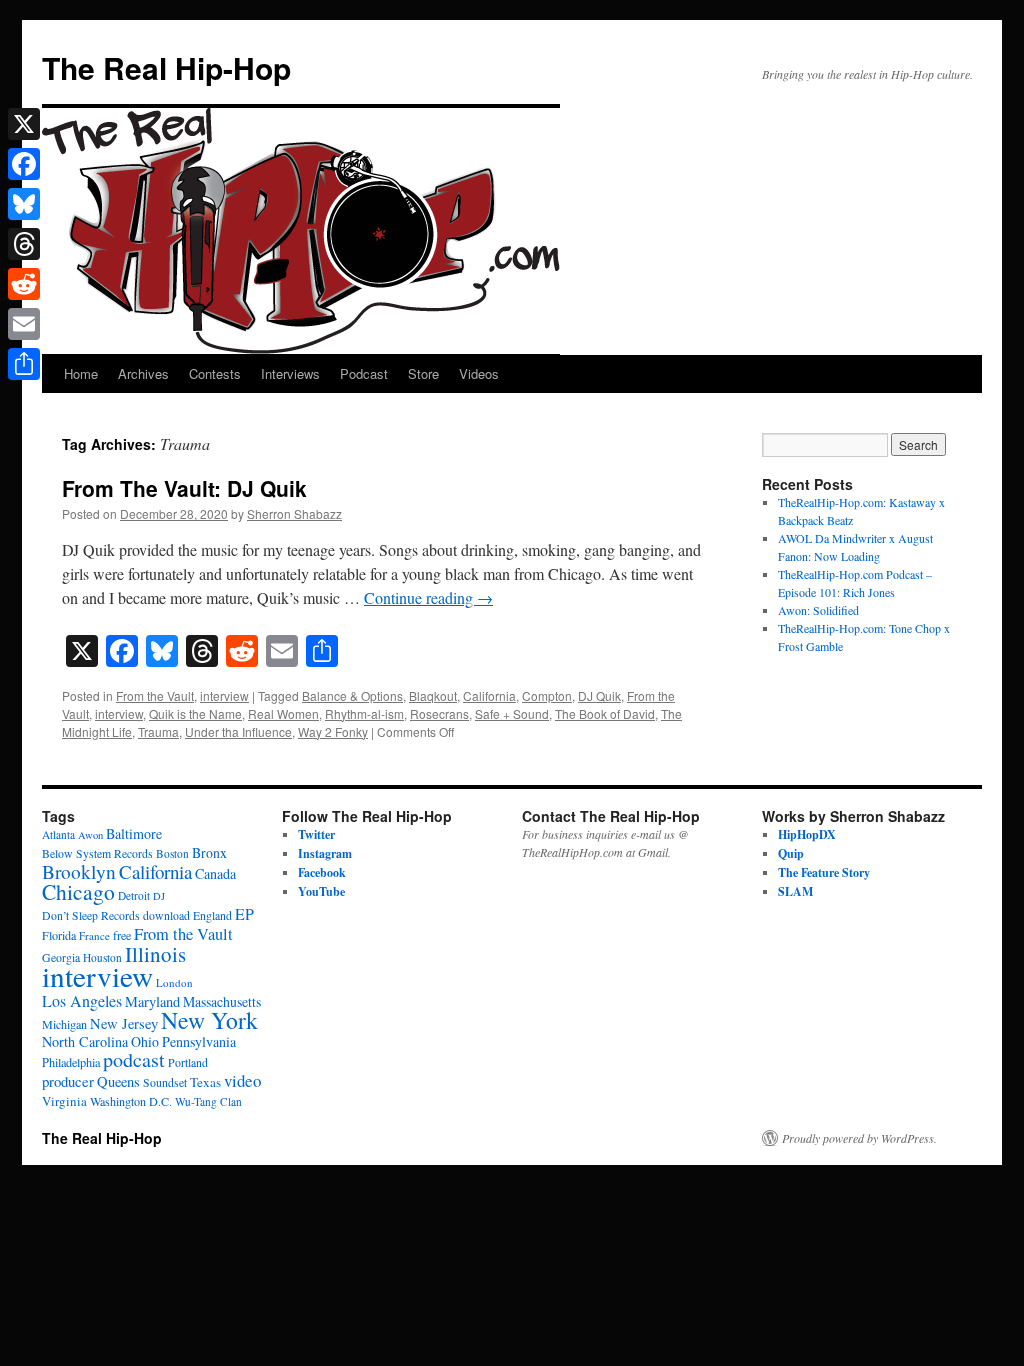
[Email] (24, 324)
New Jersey (124, 1023)
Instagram (325, 853)
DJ (159, 896)
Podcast (364, 373)
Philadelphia (71, 1062)
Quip (791, 853)
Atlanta (58, 834)
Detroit (134, 895)
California (489, 695)
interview (224, 695)
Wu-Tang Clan (208, 1101)
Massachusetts (222, 1001)
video (242, 1080)
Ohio (145, 1041)
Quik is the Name (195, 713)
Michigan (64, 1024)
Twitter (316, 834)
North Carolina (85, 1041)
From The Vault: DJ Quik (184, 488)
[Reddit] (24, 284)
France (94, 935)
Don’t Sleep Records (91, 915)
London (174, 982)
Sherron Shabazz (294, 513)
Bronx (209, 852)
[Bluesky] (24, 204)
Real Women (283, 713)
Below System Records (97, 853)
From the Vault (155, 695)
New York (209, 1020)
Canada (215, 873)
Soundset (165, 1082)
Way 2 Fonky (333, 731)
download (166, 915)
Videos (479, 373)
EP (244, 913)
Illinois (155, 954)
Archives (143, 373)
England (212, 915)
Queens (118, 1081)
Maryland (152, 1001)
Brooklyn (79, 871)
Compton (547, 695)
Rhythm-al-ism (364, 713)
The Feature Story (824, 872)
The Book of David (605, 713)
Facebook (322, 872)
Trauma (158, 731)
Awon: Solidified (818, 610)
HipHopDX (807, 834)
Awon (90, 835)
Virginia (64, 1101)
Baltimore (134, 833)
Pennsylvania (199, 1041)
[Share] (24, 364)
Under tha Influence (238, 731)
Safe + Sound (512, 713)
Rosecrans (439, 713)
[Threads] (24, 244)
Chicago (78, 891)
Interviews (290, 373)
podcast (134, 1059)
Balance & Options (352, 695)
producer (68, 1081)
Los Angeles (82, 1000)
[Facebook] (24, 164)
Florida (59, 935)
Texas (205, 1082)
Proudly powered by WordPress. (859, 1138)
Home (81, 373)
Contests (215, 373)
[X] (24, 124)
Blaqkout (433, 695)
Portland (188, 1062)
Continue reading (428, 597)
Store (423, 373)
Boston (172, 853)
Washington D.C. (131, 1101)
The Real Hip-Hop (166, 67)
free (122, 935)
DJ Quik (599, 695)
